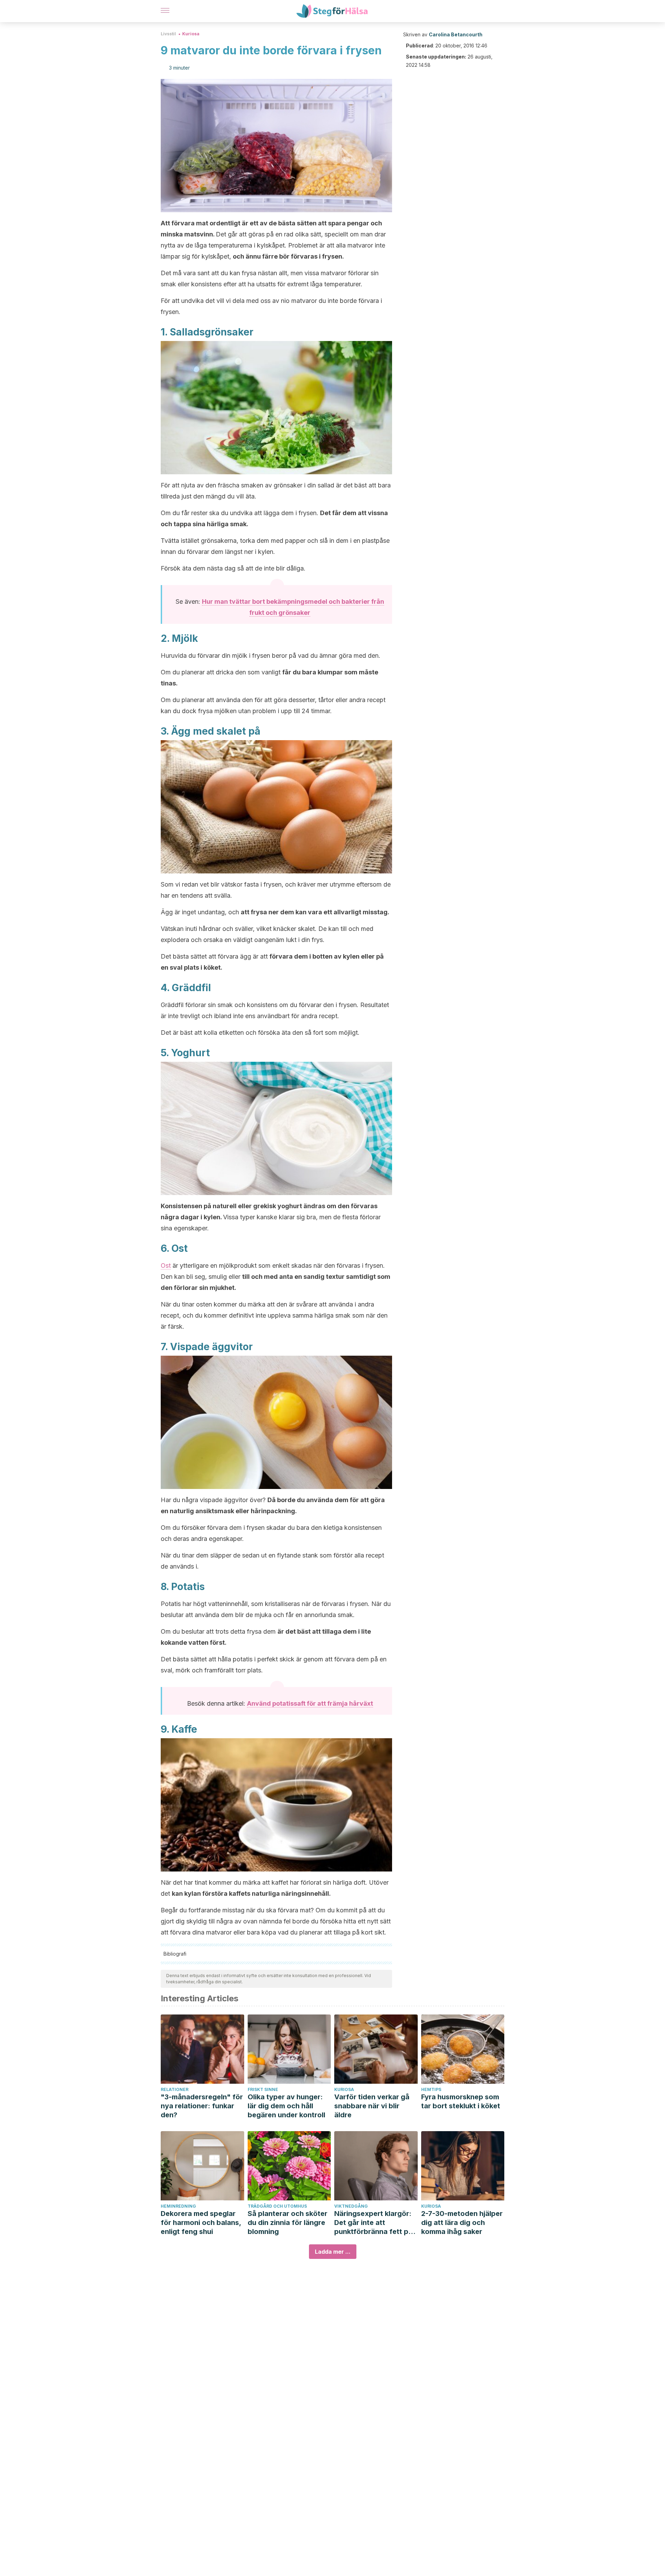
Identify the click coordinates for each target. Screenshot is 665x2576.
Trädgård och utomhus (277, 2206)
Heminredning (178, 2206)
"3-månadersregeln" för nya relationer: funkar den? (202, 2106)
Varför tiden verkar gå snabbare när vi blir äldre (372, 2106)
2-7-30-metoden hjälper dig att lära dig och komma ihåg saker (462, 2223)
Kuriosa (191, 34)
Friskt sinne (263, 2089)
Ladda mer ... (333, 2252)
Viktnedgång (351, 2206)
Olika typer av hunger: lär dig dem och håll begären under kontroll (286, 2106)
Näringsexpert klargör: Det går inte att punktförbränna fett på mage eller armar (373, 2223)
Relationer (175, 2089)
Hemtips (431, 2089)
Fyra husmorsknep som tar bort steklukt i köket (461, 2101)
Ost (166, 1265)
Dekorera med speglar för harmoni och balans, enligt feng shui (201, 2223)
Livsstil (168, 34)
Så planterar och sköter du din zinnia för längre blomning (287, 2223)
